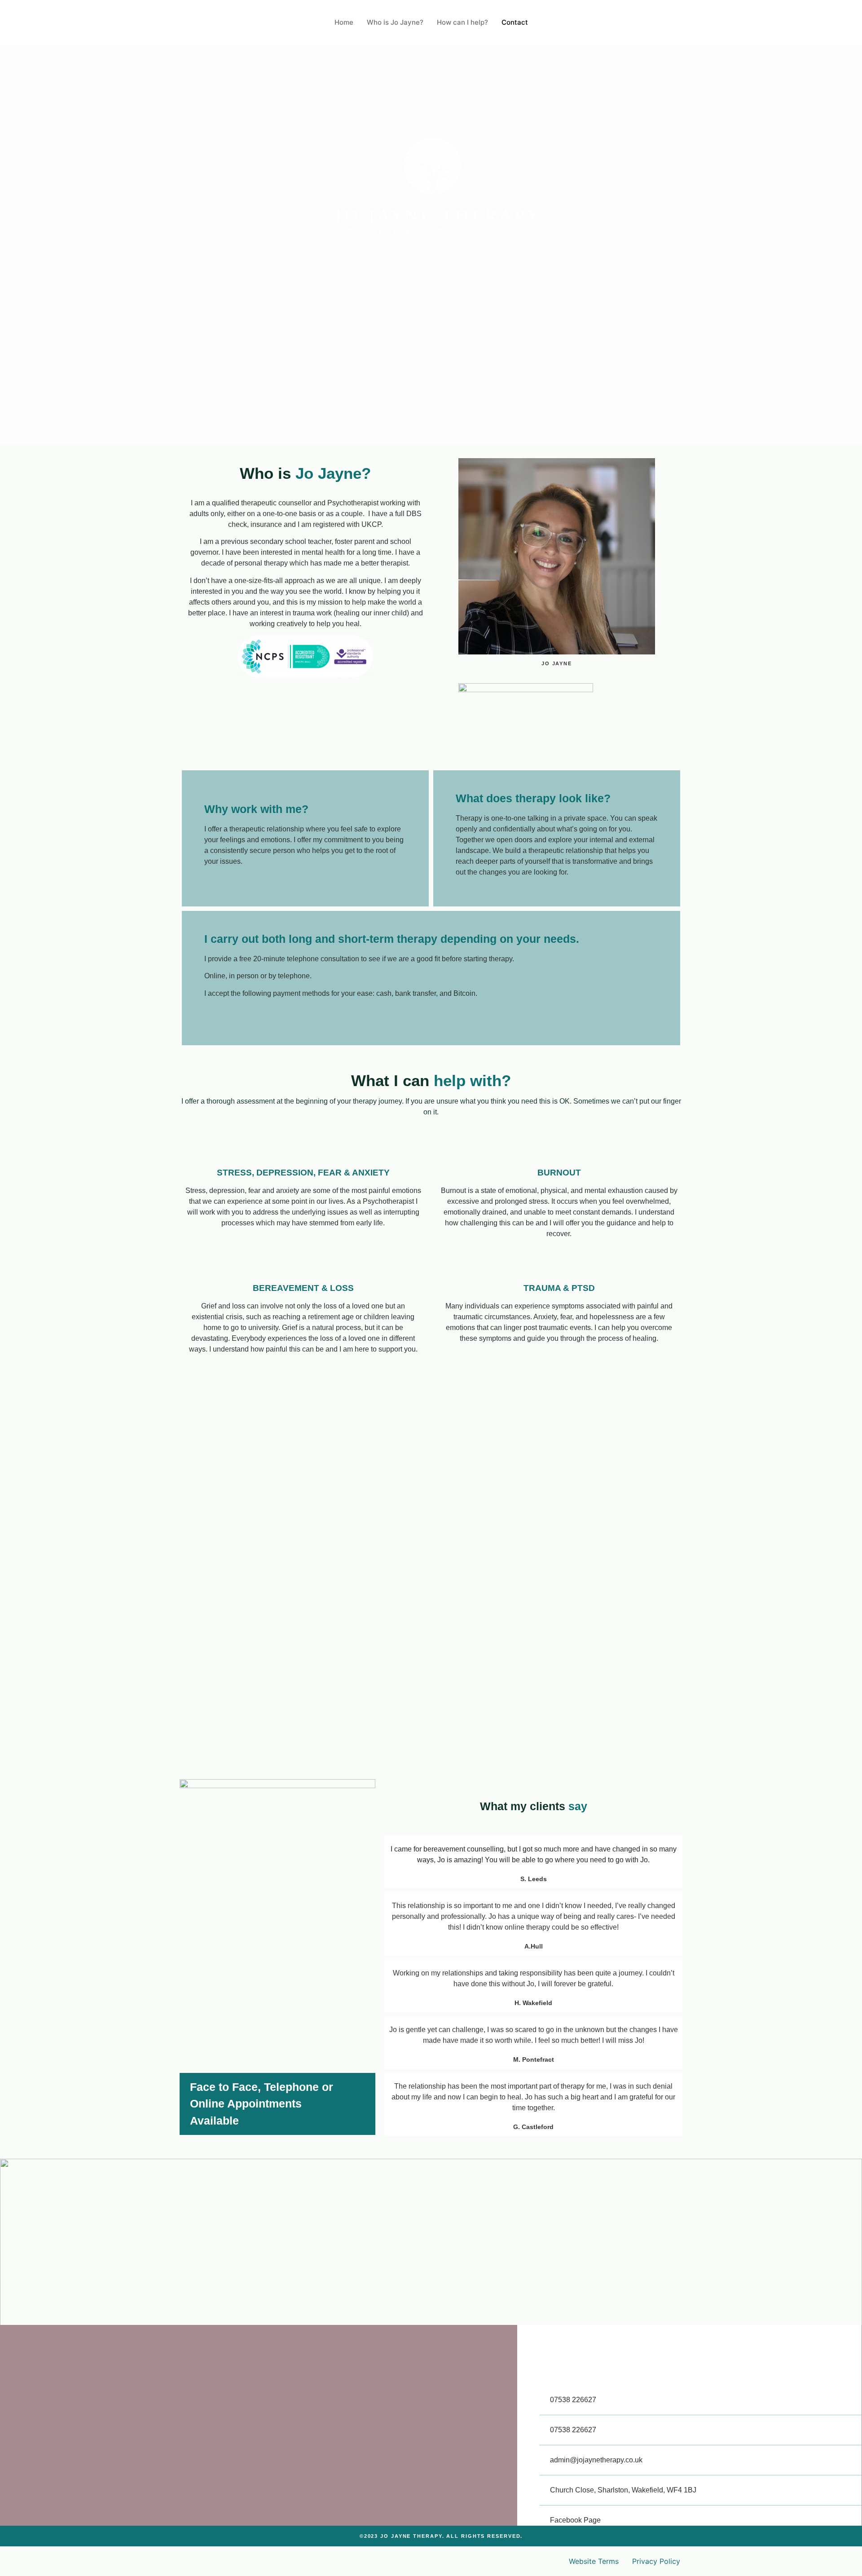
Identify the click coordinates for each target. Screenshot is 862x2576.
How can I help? (462, 22)
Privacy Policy (656, 2561)
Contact (515, 22)
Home (344, 22)
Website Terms (594, 2561)
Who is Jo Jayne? (395, 22)
